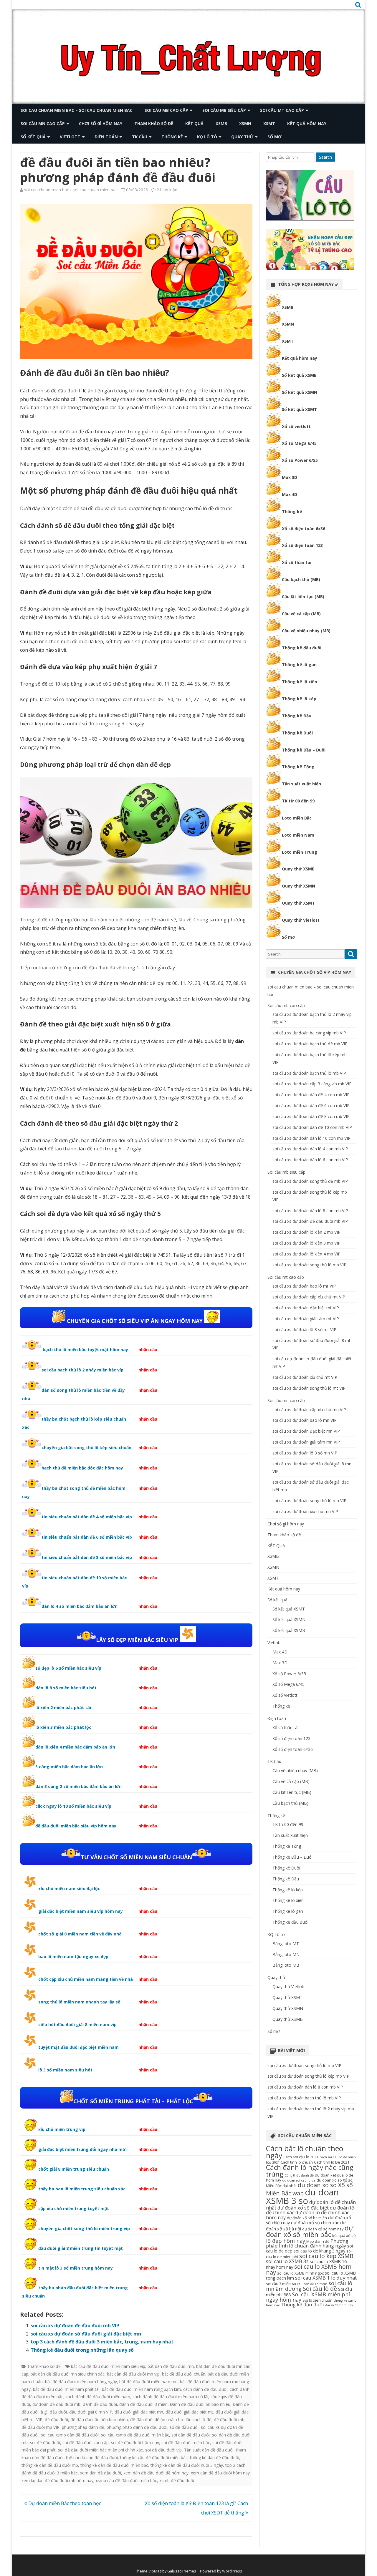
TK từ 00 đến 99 (298, 801)
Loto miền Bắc (297, 818)
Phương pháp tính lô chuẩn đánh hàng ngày (307, 2243)
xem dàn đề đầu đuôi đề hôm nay (156, 2473)
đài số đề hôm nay (339, 2305)
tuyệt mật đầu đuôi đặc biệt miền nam (78, 2047)
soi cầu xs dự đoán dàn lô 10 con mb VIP (311, 1138)
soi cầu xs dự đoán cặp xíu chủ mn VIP (309, 1410)
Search (325, 157)
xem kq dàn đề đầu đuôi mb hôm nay (57, 2480)
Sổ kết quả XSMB (299, 375)
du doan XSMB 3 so (302, 2196)
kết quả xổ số (344, 2235)
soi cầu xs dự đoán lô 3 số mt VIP (304, 1330)
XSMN (245, 123)
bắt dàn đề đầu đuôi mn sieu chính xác (68, 2374)
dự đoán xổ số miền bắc (310, 2231)
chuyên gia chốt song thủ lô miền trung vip (84, 2229)
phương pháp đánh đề (83, 2427)
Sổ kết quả (33, 137)
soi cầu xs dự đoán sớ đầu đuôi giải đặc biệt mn (86, 2334)
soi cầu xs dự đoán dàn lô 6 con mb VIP (310, 1160)
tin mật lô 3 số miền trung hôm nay (76, 2268)
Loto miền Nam (298, 835)
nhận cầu (148, 1350)
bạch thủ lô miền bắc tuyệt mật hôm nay (85, 1350)
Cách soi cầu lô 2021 (301, 2157)
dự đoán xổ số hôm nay (323, 2229)
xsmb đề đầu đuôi (177, 2480)
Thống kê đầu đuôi (302, 648)
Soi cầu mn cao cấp (43, 123)
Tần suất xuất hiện (301, 784)
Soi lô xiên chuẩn (318, 2300)
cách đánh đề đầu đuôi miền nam (98, 2397)
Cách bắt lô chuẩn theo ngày (305, 2152)
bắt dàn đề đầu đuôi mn (171, 2366)
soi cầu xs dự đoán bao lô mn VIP (305, 1420)
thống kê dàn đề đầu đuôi (215, 2458)
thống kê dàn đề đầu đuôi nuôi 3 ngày (187, 2465)
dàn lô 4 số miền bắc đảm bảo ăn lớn (80, 1606)
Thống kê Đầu (297, 716)
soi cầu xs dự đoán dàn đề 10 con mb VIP (312, 1127)
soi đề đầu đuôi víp (163, 2450)
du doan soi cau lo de (299, 2180)
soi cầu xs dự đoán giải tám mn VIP (306, 1442)
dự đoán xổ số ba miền (307, 2218)
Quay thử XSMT (298, 903)
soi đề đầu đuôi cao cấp (86, 2443)
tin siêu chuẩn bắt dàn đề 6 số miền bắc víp (87, 1537)
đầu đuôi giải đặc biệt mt (189, 2412)
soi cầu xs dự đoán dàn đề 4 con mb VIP (311, 1095)
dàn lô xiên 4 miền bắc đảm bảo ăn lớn (75, 1747)
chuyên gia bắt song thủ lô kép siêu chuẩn (86, 1448)
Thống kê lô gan (299, 665)
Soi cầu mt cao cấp (282, 110)
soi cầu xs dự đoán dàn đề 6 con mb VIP (311, 1105)
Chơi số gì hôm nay (101, 123)
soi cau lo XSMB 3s (287, 2261)
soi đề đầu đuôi (45, 2443)
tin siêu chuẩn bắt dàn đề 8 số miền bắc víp (87, 1557)
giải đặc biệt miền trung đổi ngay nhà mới (82, 2149)
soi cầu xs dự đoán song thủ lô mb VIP (309, 1265)
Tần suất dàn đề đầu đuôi (209, 2450)
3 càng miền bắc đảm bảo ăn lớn (69, 1767)
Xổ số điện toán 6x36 (304, 529)
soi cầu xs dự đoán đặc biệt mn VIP (306, 1431)
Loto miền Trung (300, 852)
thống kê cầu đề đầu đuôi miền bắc (154, 2458)
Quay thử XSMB (298, 869)
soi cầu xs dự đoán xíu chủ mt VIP (305, 1377)
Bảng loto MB (286, 1965)
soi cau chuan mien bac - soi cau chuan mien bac (71, 190)
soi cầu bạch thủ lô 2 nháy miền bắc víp (82, 1370)
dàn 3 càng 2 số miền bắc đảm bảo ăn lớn (78, 1786)
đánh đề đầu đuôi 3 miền (143, 2404)
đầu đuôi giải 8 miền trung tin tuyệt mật (81, 2248)
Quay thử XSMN (299, 886)
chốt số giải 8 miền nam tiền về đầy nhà (80, 1934)
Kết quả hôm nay (307, 123)
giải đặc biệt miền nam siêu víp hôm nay (81, 1911)
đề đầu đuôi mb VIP (40, 2427)
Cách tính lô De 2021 (332, 2162)
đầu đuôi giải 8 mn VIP (91, 2412)
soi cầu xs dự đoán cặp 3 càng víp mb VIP (312, 1084)
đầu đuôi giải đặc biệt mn (139, 2412)
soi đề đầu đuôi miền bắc (186, 2443)
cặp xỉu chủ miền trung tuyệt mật (74, 2208)
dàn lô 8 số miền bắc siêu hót (66, 1688)
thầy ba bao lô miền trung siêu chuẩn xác (82, 2189)
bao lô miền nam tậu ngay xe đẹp (73, 1957)
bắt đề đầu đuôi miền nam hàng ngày (81, 2382)
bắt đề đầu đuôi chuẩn (184, 2374)
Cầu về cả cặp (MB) (301, 614)
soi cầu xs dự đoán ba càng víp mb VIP (309, 1033)
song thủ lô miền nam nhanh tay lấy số (79, 2002)
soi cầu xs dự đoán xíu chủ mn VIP (305, 1511)
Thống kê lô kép (299, 699)
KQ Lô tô (207, 137)
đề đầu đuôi (56, 2420)
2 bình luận (167, 190)
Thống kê (172, 137)
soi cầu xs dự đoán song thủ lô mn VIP (309, 1501)
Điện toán (106, 137)
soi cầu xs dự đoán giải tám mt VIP (306, 1319)
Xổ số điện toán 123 (302, 545)
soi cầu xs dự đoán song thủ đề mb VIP (310, 1181)
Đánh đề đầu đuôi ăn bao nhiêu (200, 2404)
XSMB (221, 123)
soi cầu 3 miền (278, 2284)
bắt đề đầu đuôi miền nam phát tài (66, 2389)
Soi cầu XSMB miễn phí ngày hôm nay (308, 2297)
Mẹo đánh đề (318, 2241)
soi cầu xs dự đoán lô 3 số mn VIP (305, 1453)
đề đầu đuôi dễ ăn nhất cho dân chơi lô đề (171, 2420)
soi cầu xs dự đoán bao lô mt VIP (304, 1286)
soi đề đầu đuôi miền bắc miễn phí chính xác (100, 2450)
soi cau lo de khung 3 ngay (319, 2251)
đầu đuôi (58, 2412)
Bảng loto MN (286, 1954)
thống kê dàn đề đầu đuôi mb (50, 2465)
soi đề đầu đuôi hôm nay (135, 2443)
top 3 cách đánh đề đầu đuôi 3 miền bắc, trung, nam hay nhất (102, 2342)
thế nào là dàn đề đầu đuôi (92, 2458)
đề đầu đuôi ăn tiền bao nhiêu (99, 2420)
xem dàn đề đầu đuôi (101, 2473)
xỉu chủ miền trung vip (62, 2129)
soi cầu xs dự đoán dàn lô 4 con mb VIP (310, 1149)
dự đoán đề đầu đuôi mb (56, 2404)
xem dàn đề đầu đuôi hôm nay (220, 2473)
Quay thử (242, 137)
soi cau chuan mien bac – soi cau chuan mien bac (77, 110)
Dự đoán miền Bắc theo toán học (64, 2503)
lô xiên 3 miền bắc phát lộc (63, 1727)
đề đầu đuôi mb (229, 2420)
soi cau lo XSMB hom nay (309, 2269)
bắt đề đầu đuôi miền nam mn (148, 2382)
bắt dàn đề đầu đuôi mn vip (133, 2374)
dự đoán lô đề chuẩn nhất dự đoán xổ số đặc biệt (311, 2205)
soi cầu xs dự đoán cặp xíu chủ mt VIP (309, 1297)
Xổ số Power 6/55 (300, 460)
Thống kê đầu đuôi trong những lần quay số (82, 2350)
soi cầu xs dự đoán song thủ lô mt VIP (309, 1388)
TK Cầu (140, 137)
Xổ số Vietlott (285, 1695)
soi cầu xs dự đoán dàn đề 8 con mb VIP (311, 1116)
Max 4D (290, 494)
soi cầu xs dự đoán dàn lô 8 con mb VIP (310, 1211)
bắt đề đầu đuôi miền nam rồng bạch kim (141, 2389)
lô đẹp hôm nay (286, 2241)
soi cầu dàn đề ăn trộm (310, 2284)
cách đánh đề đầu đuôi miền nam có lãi (170, 2397)
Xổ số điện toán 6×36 (293, 1749)
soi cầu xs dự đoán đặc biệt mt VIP (306, 1308)
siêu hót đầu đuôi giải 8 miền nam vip (77, 2025)
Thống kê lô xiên (300, 682)
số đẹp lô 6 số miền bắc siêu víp (68, 1668)
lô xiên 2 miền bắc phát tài (63, 1707)
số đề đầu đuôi (184, 2427)
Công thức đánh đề (299, 2175)
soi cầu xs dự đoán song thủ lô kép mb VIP (308, 2076)
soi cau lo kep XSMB (326, 2256)
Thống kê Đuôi (297, 733)
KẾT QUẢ (194, 123)
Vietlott (70, 137)
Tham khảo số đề (154, 123)
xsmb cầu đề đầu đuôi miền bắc (126, 2480)
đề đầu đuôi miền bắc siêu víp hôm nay (76, 1826)
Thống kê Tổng (298, 767)
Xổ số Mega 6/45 (299, 443)
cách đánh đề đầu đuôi (205, 2389)
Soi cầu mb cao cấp (166, 110)
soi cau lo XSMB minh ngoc (300, 2273)
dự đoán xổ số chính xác (315, 2222)
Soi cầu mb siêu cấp (224, 110)
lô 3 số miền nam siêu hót (65, 2070)
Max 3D (290, 477)
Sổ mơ (275, 137)
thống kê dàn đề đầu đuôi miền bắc (114, 2465)
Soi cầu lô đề (320, 2289)
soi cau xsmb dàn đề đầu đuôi (70, 2435)
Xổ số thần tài (297, 562)
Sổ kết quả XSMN (300, 392)
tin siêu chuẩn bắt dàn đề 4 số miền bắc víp (87, 1517)
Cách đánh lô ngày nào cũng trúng (310, 2171)
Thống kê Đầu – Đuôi (304, 750)
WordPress (232, 2571)
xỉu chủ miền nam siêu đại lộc (69, 1889)
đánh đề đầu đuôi (100, 2404)
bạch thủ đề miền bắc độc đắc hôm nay (82, 1468)
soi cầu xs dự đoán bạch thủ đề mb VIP (310, 1044)
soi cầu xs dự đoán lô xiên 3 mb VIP (306, 1243)
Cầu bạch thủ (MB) (301, 579)
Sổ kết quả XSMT (299, 409)
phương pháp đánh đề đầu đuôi (137, 2427)
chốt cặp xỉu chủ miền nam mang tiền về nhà (86, 1979)
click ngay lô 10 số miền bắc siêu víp (73, 1806)
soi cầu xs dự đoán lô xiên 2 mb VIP (306, 1232)
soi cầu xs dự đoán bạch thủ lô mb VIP (309, 1073)
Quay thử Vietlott (301, 920)
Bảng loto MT (286, 1944)
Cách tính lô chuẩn (297, 2162)
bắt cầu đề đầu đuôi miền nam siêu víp (108, 2366)
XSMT (269, 123)
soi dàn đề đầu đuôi (191, 2435)
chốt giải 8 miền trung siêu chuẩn (74, 2169)
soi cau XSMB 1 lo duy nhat (326, 2278)
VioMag (155, 2571)
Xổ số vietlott (296, 426)
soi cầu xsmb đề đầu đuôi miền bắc (135, 2435)
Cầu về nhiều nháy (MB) (306, 631)
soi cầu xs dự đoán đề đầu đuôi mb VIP (75, 2325)
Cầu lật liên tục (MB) (303, 597)
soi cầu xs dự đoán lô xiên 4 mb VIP (306, 1254)
